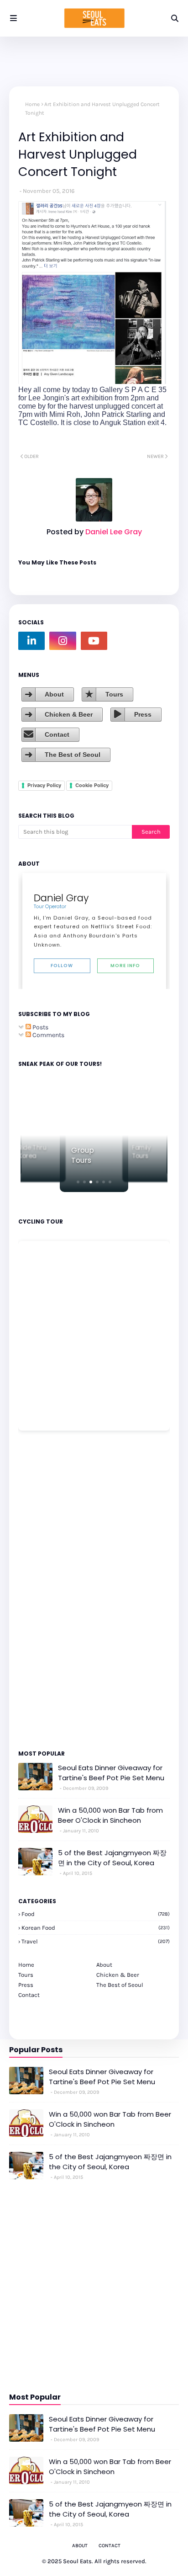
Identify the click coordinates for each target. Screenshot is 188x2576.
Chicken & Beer (69, 714)
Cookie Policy (92, 785)
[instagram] (63, 641)
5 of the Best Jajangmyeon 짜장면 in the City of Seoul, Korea (112, 1858)
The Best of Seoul (73, 755)
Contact (57, 734)
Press (143, 714)
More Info (125, 966)
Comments (48, 1035)
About (54, 694)
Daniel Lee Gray (113, 532)
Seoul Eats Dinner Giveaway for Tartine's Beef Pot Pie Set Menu (111, 1773)
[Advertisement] (46, 1590)
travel (96, 1941)
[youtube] (94, 641)
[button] (78, 1182)
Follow (62, 966)
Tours (114, 694)
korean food (96, 1928)
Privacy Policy (44, 785)
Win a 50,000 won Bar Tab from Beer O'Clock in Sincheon (110, 1815)
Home (32, 104)
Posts (40, 1027)
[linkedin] (31, 641)
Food (96, 1914)
